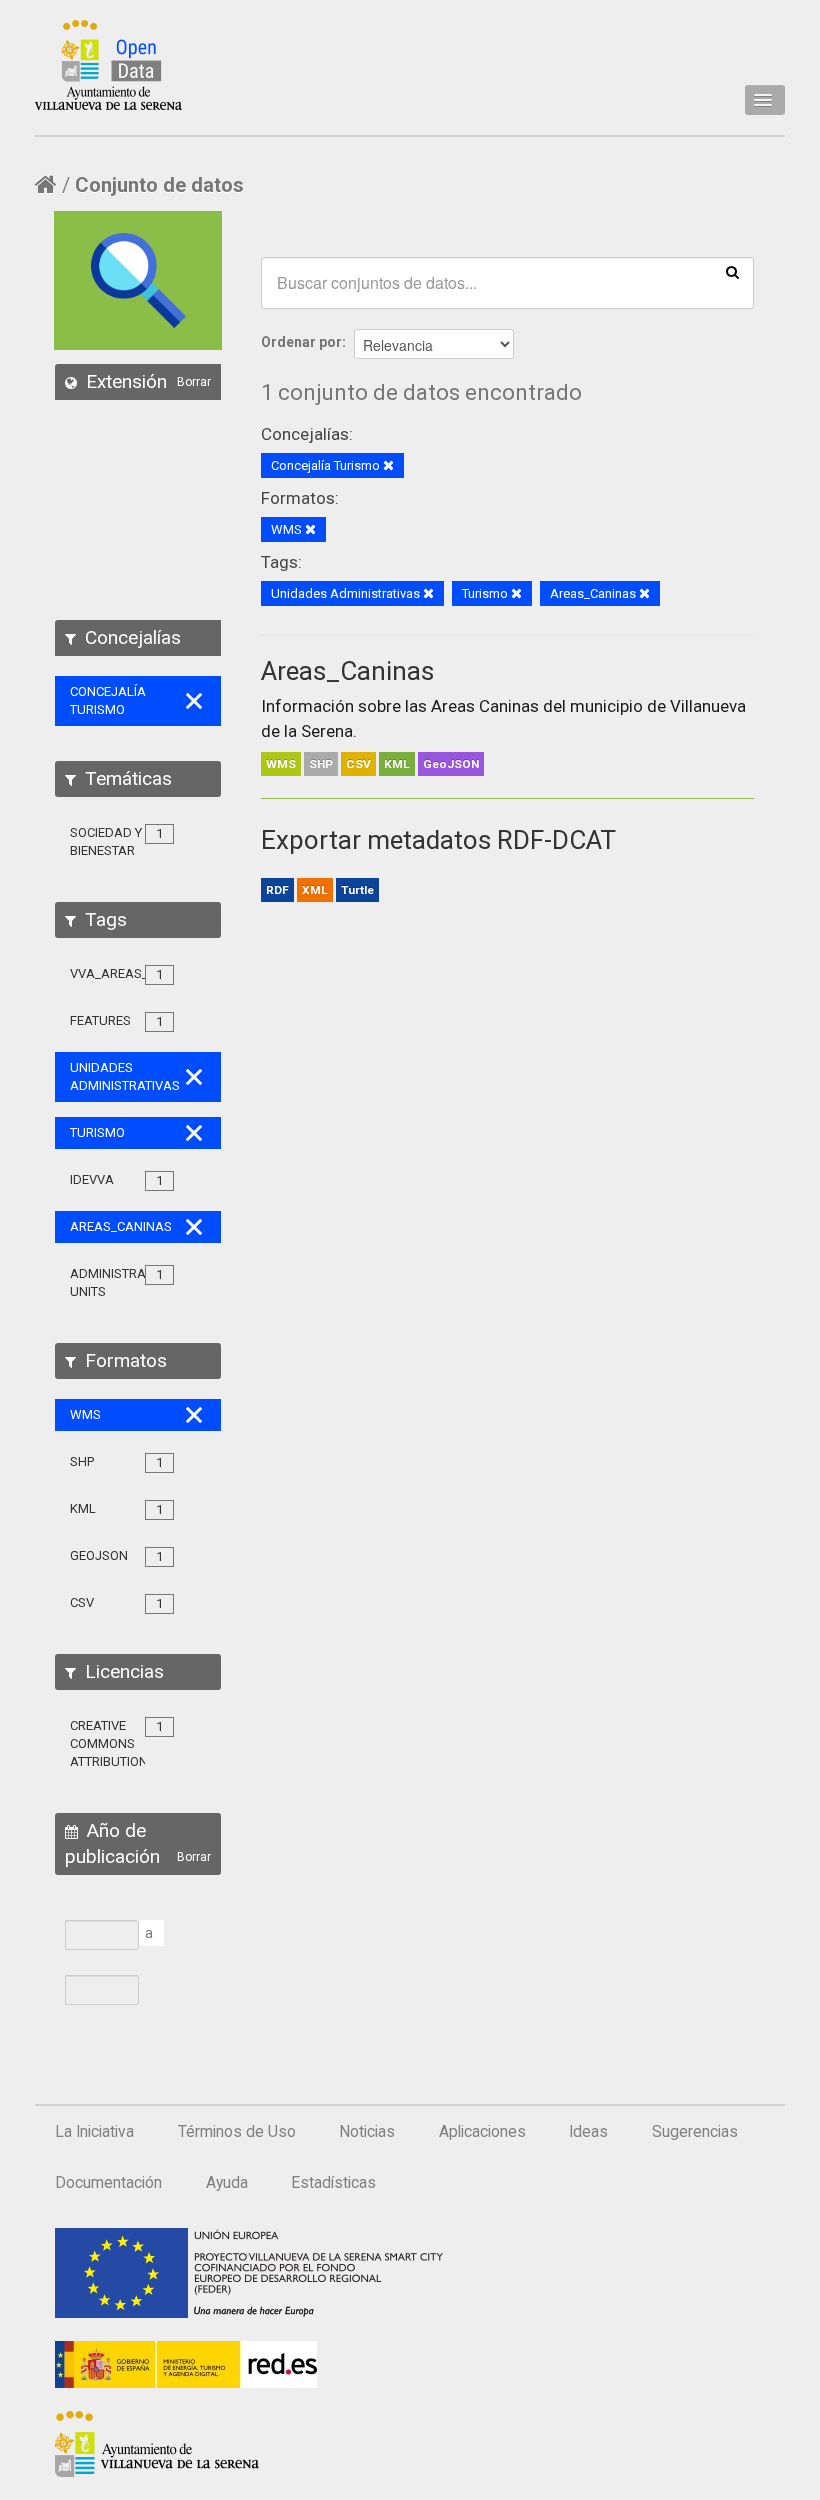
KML (397, 764)
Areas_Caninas (347, 671)
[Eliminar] (388, 466)
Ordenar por (301, 342)
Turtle (357, 890)
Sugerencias (695, 2132)
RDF (277, 890)
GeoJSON (451, 764)
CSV (358, 764)
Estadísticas (333, 2183)
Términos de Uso (237, 2132)
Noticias (367, 2132)
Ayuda (227, 2183)
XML (315, 890)
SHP (321, 764)
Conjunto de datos (159, 185)
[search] (732, 271)
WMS (281, 764)
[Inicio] (108, 65)
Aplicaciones (482, 2132)
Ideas (588, 2132)
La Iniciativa (94, 2132)
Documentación (108, 2183)
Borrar (194, 382)
